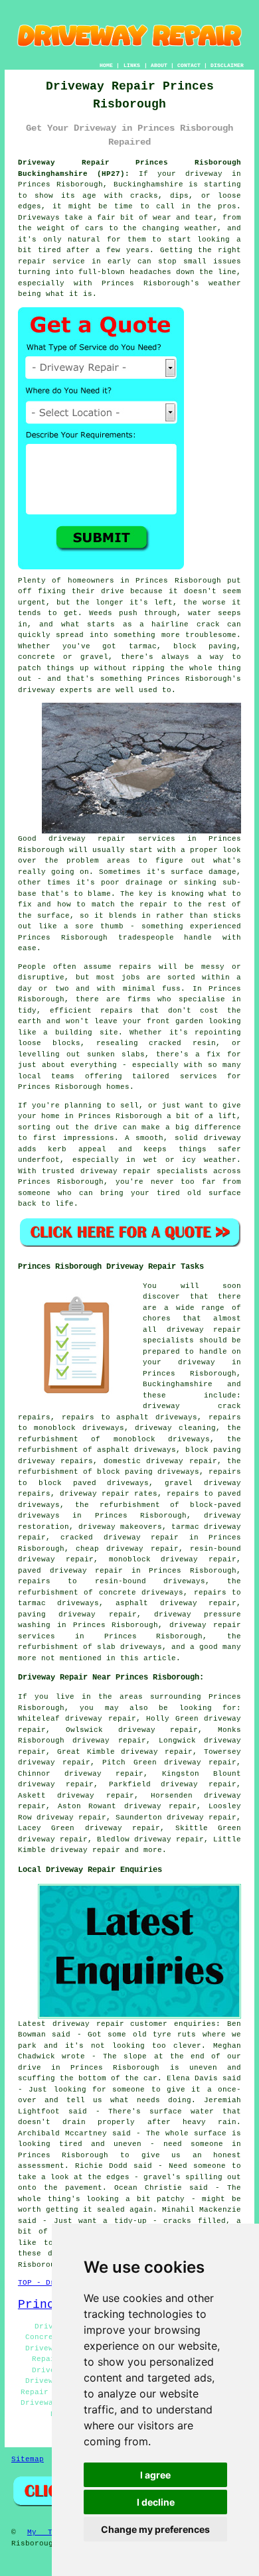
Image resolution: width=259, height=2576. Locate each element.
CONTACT (189, 65)
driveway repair (85, 1850)
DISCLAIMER (227, 65)
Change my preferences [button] (155, 2529)
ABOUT (159, 65)
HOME (106, 65)
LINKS (132, 65)
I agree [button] (155, 2475)
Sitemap (28, 2459)
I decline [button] (156, 2502)
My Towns (49, 2532)
